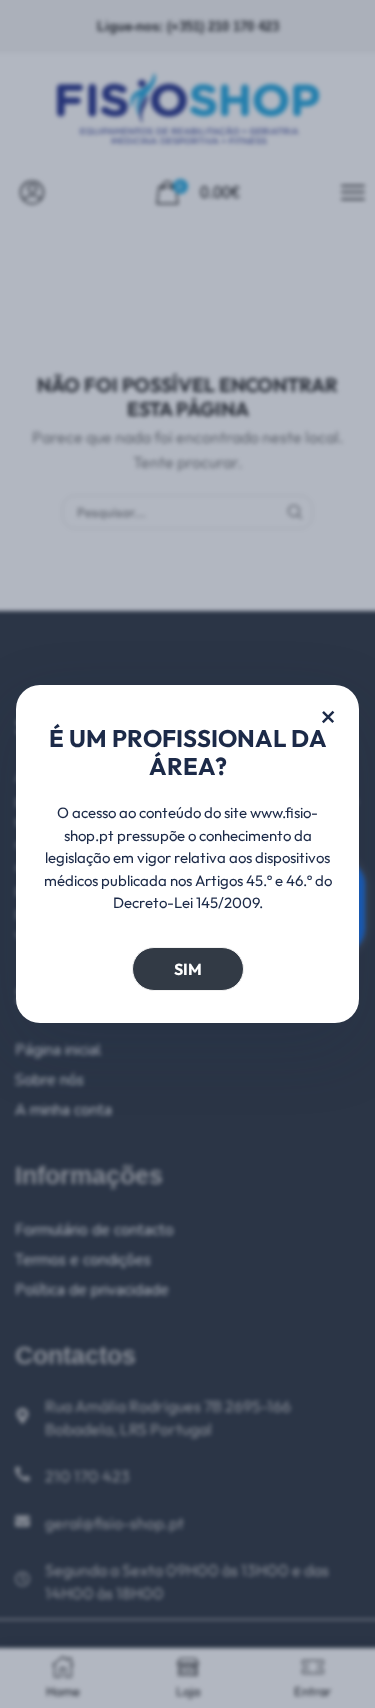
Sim (188, 969)
